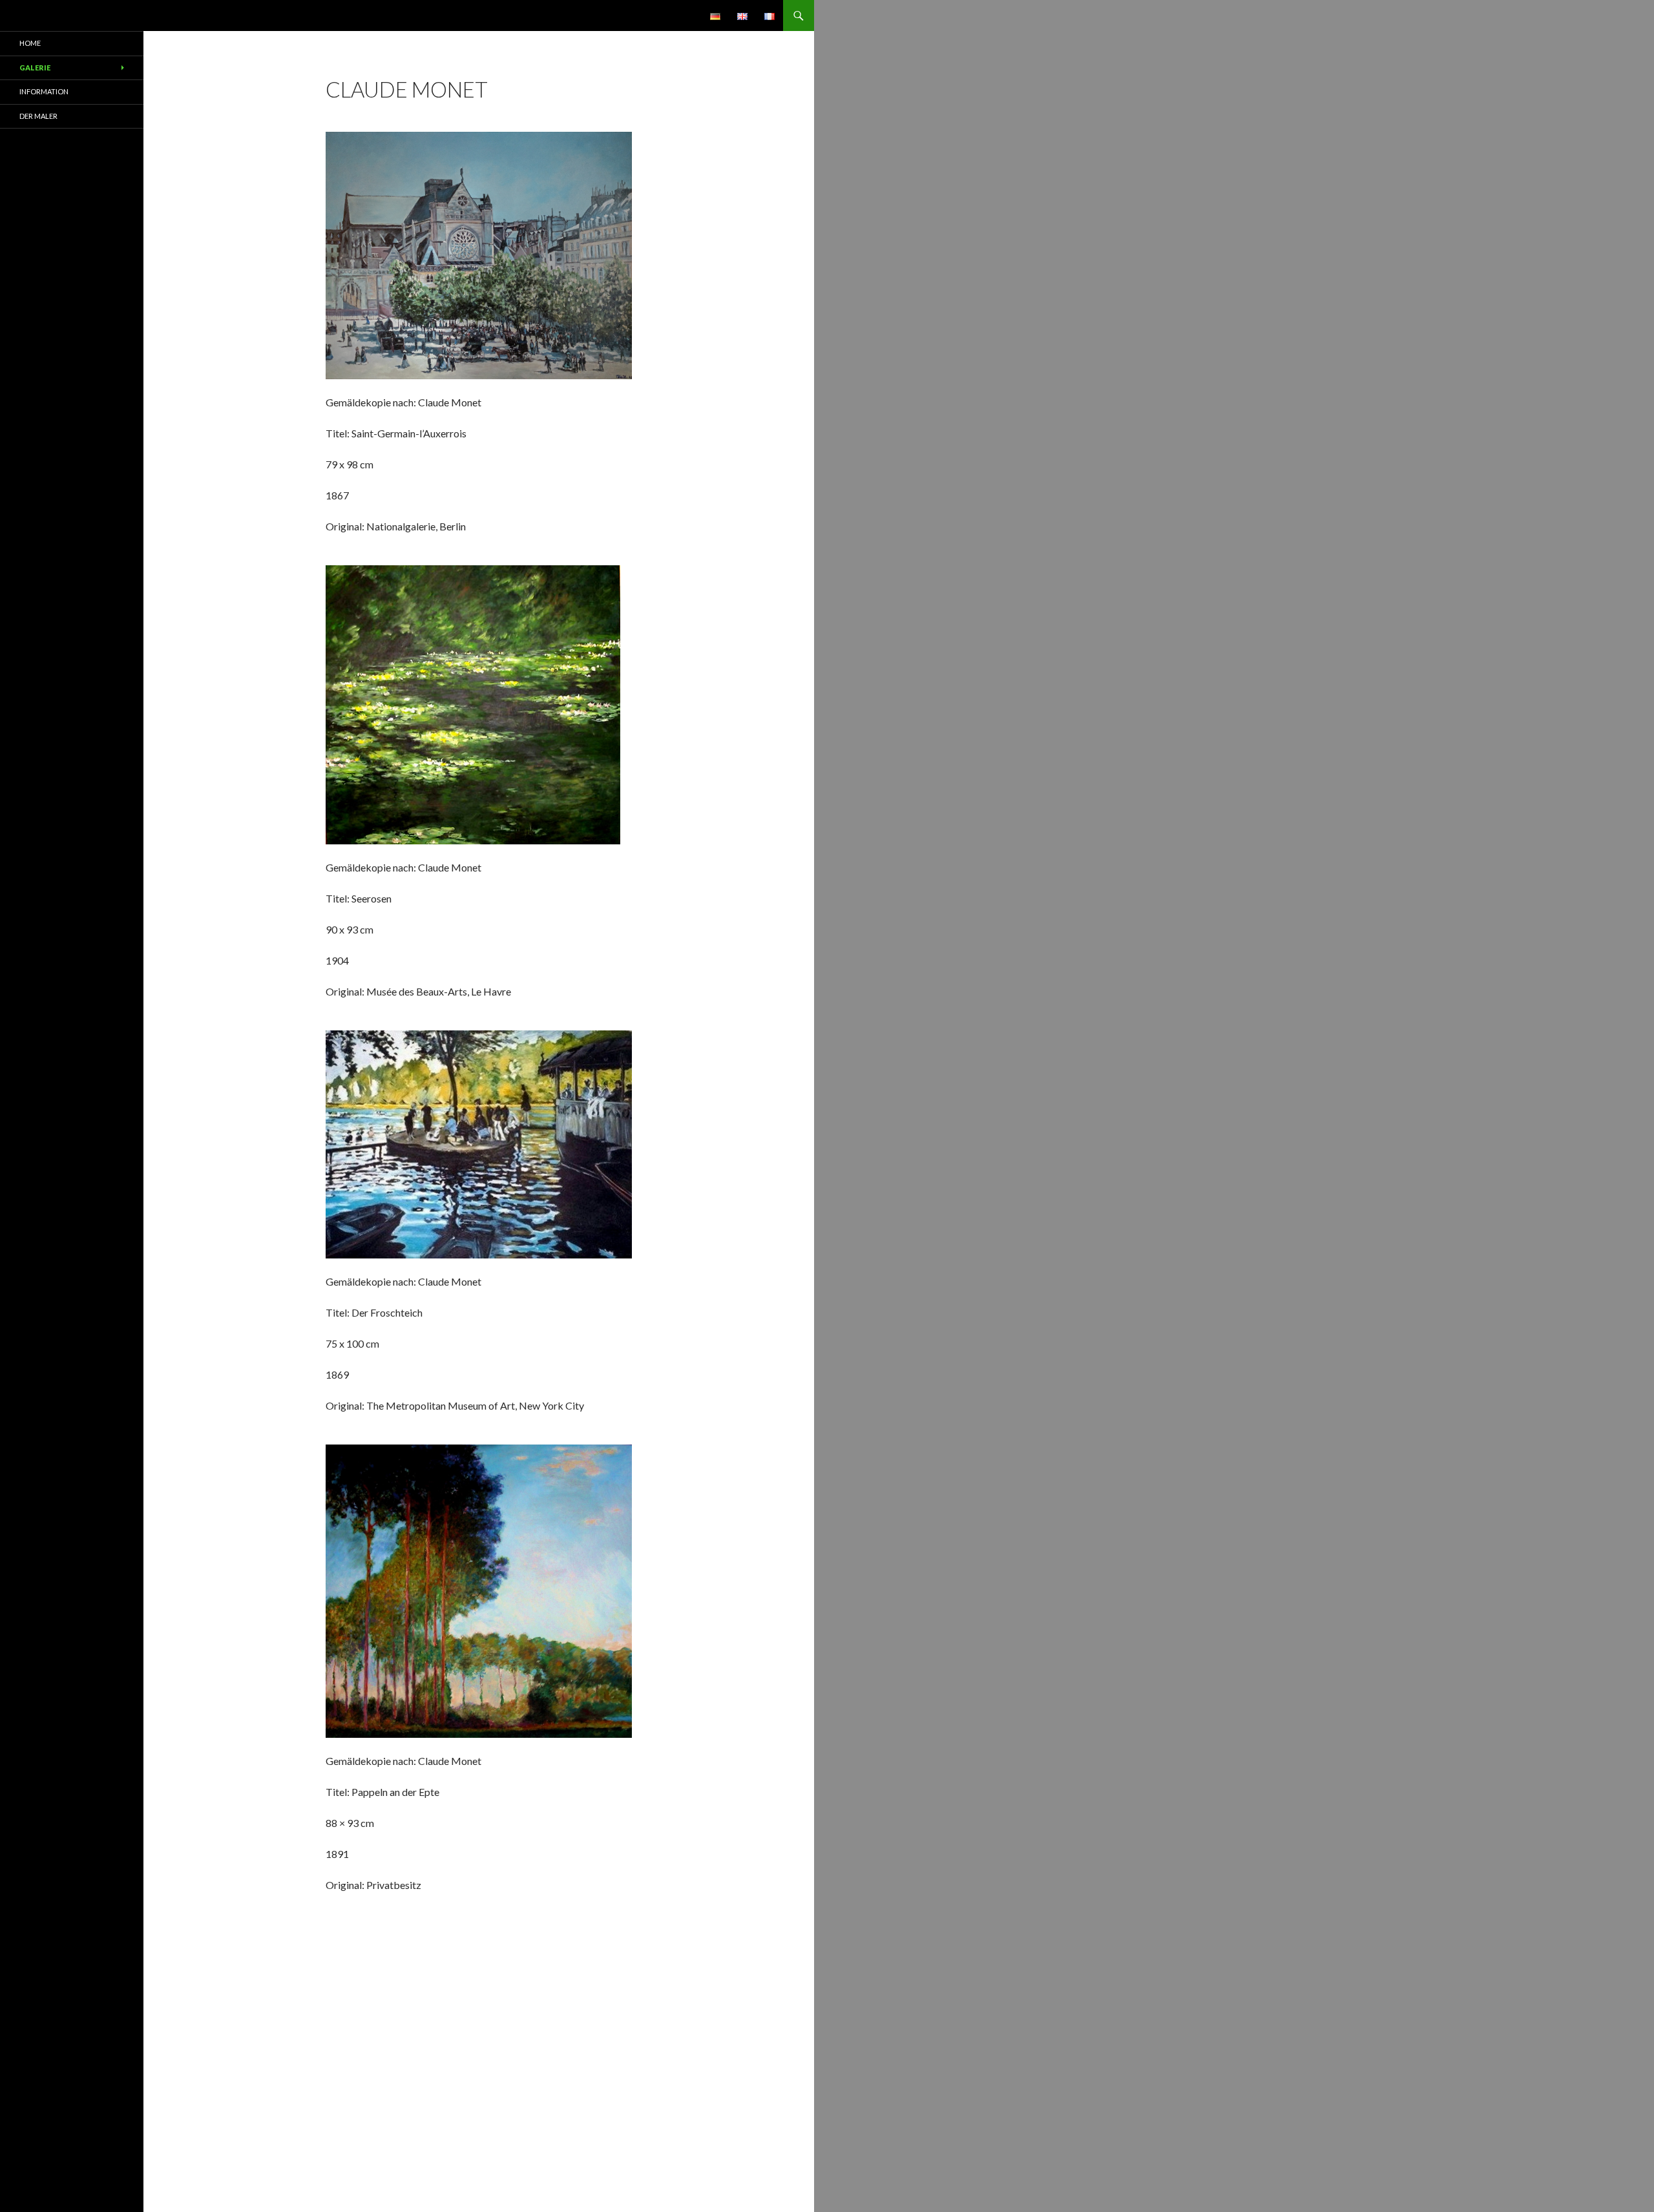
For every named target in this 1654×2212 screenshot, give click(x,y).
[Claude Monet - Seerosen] (473, 703)
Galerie (35, 68)
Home (30, 43)
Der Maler (38, 116)
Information (44, 91)
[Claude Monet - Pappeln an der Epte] (479, 1590)
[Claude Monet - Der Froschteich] (479, 1143)
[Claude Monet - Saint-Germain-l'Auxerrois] (479, 254)
